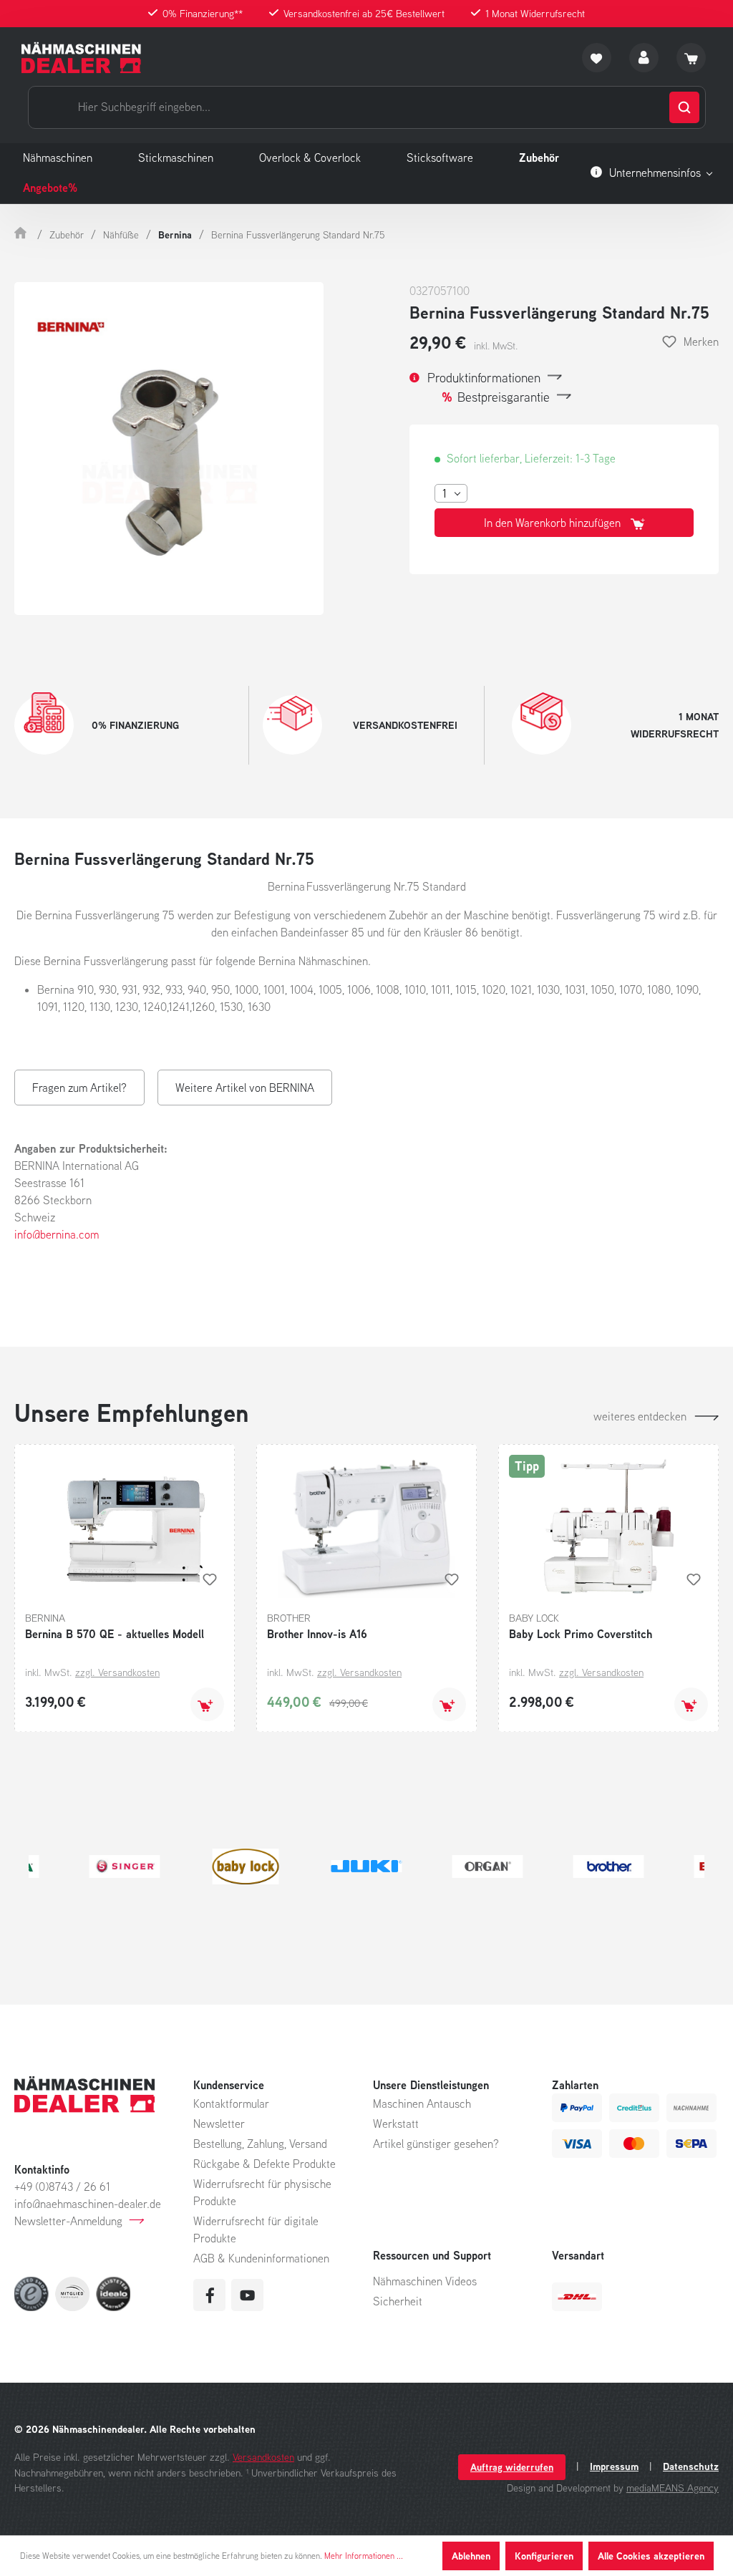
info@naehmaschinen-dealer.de (88, 2204)
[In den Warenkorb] (207, 1704)
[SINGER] (125, 1866)
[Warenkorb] (691, 58)
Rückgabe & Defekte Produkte (264, 2164)
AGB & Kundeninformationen (261, 2258)
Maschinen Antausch (422, 2103)
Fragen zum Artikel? (79, 1088)
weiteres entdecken (640, 1416)
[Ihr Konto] (644, 58)
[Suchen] (684, 107)
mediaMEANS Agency (673, 2488)
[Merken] (210, 1579)
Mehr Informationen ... (364, 2556)
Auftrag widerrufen (512, 2467)
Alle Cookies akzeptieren (651, 2556)
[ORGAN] (488, 1866)
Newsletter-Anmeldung (68, 2221)
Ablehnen (471, 2556)
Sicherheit (398, 2301)
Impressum (614, 2466)
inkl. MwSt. (496, 346)
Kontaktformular (231, 2103)
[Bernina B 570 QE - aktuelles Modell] (125, 1526)
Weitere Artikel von (245, 1088)
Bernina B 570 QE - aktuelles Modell (115, 1634)
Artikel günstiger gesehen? (436, 2144)
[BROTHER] (609, 1866)
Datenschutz (691, 2466)
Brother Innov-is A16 (317, 1634)
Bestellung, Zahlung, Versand (260, 2144)
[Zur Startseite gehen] (81, 58)
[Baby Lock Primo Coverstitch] (608, 1526)
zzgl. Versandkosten (117, 1672)
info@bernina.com (57, 1234)
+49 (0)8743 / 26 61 (62, 2187)
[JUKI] (367, 1866)
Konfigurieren (544, 2556)
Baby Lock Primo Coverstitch (581, 1634)
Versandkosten (263, 2457)
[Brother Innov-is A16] (366, 1526)
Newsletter (219, 2124)
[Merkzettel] (597, 58)
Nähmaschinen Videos (425, 2281)
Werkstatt (396, 2124)
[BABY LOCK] (246, 1866)
